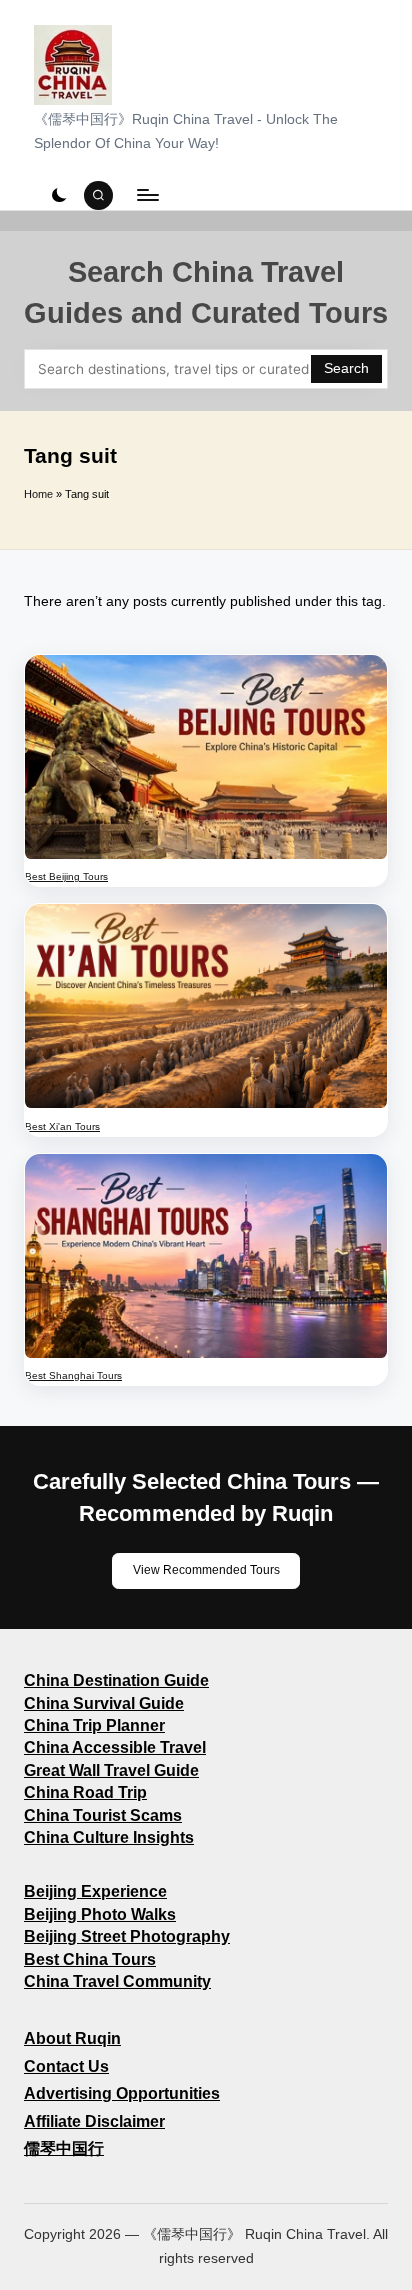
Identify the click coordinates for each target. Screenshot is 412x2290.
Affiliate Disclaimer (94, 2121)
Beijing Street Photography (127, 1936)
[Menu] (147, 195)
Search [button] (346, 368)
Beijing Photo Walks (100, 1914)
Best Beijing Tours (66, 876)
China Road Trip (85, 1792)
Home (38, 494)
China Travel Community (117, 1981)
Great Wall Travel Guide (111, 1770)
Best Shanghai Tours (73, 1375)
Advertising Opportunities (122, 2093)
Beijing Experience (95, 1891)
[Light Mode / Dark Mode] (59, 195)
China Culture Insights (109, 1837)
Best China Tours (90, 1959)
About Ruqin (72, 2038)
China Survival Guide (104, 1703)
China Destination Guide (116, 1680)
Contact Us (66, 2066)
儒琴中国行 (64, 2148)
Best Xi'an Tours (62, 1126)
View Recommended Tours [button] (206, 1570)
